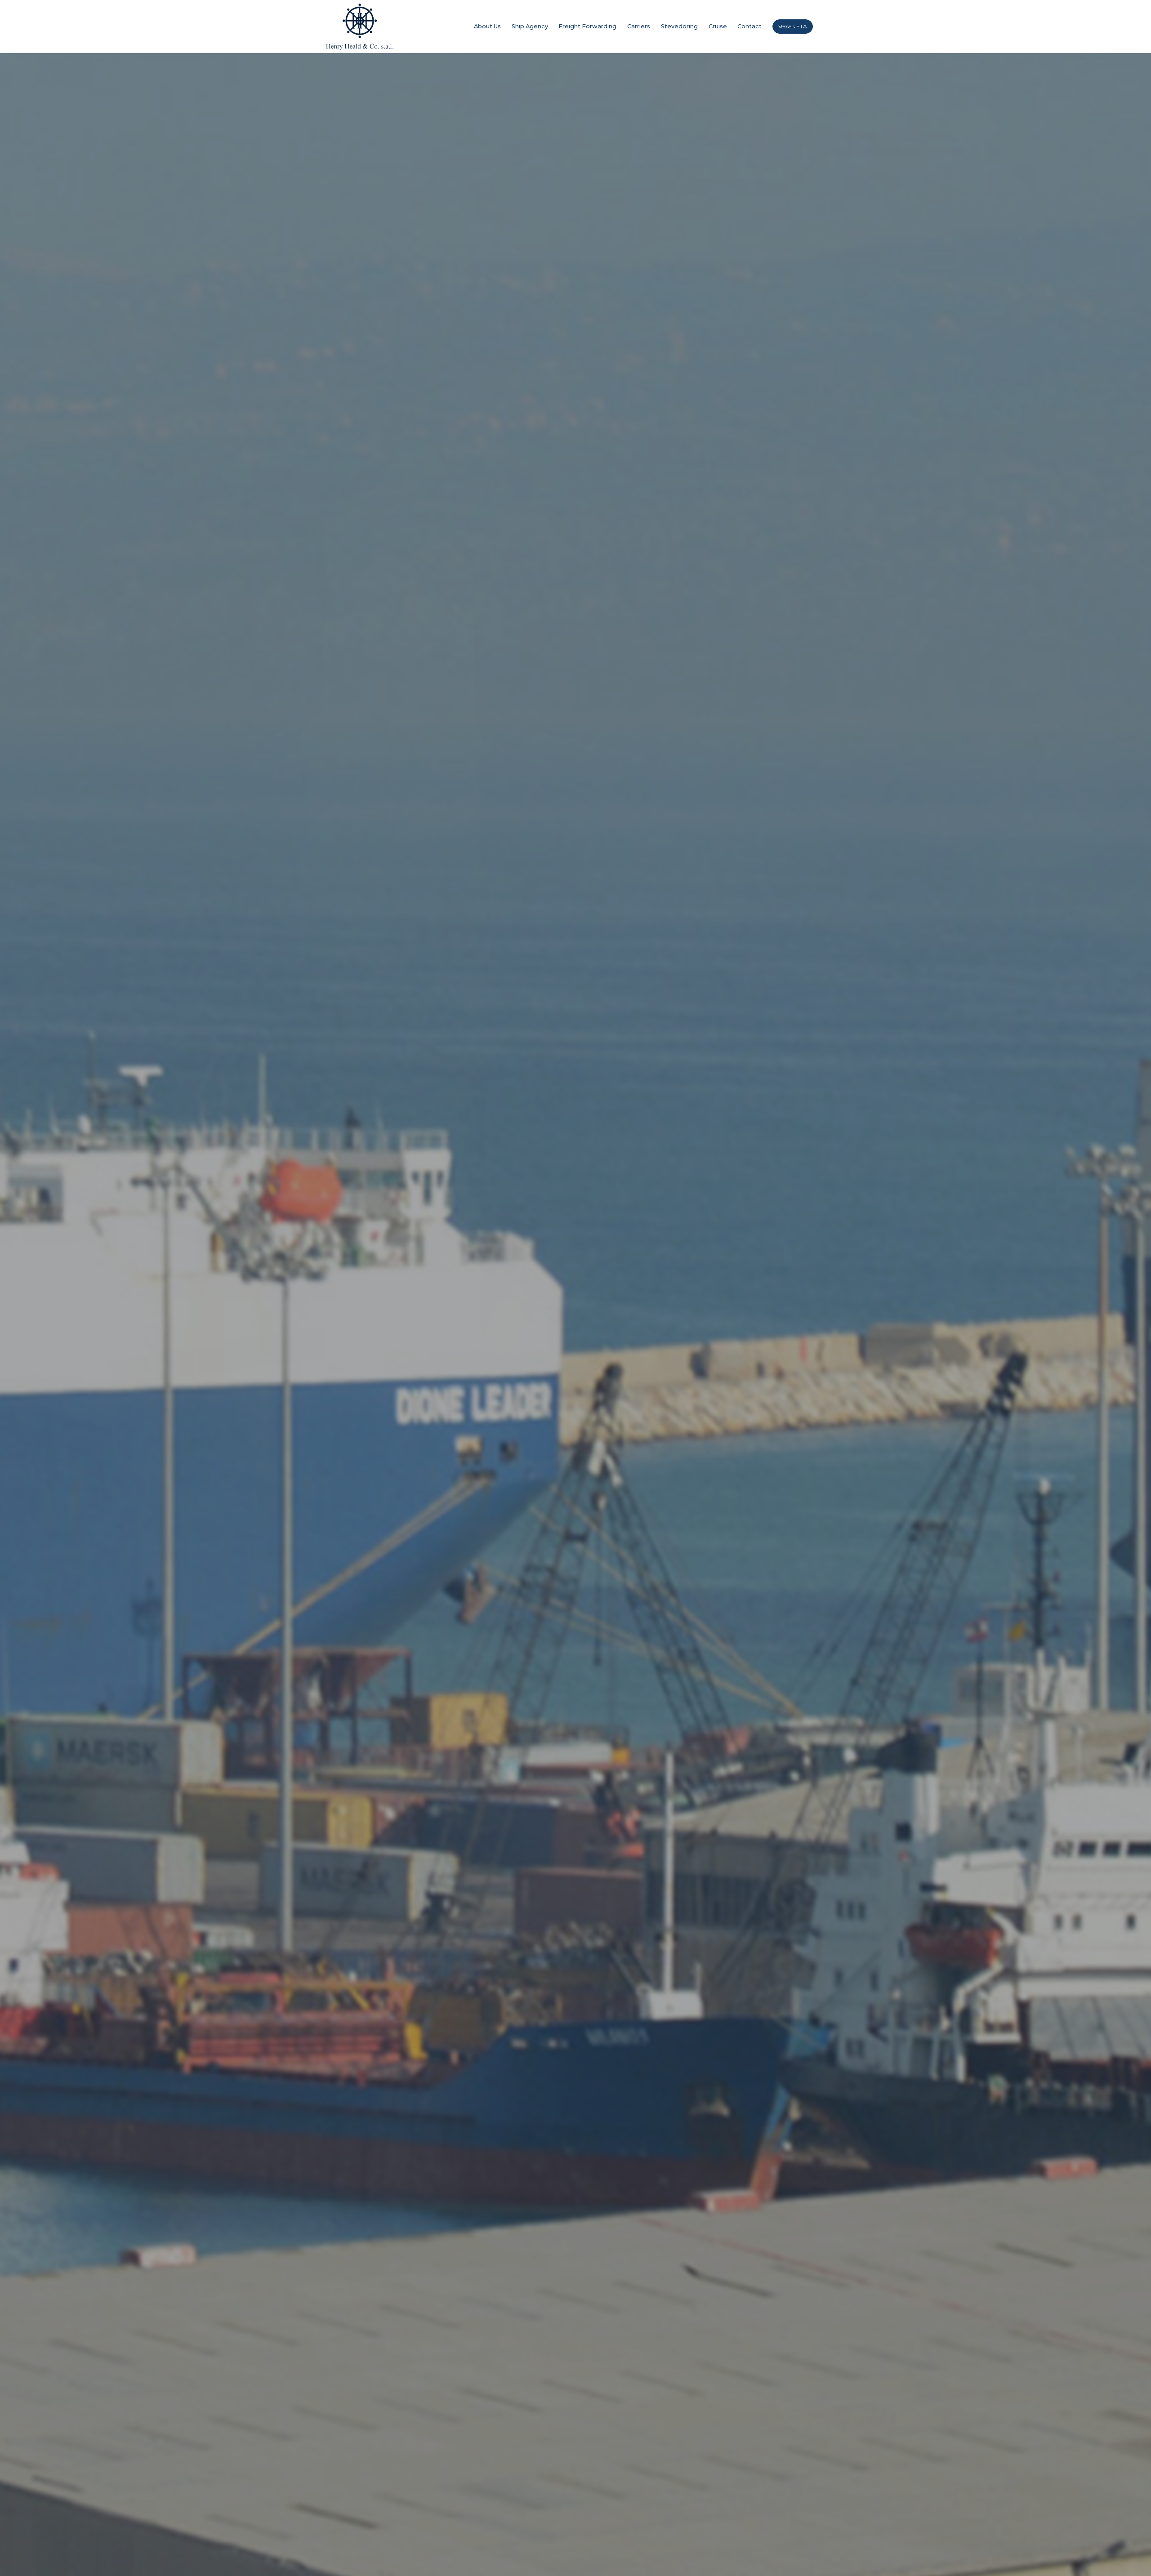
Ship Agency (530, 26)
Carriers (639, 26)
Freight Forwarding (587, 26)
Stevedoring (679, 26)
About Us (487, 26)
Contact (749, 26)
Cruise (718, 26)
